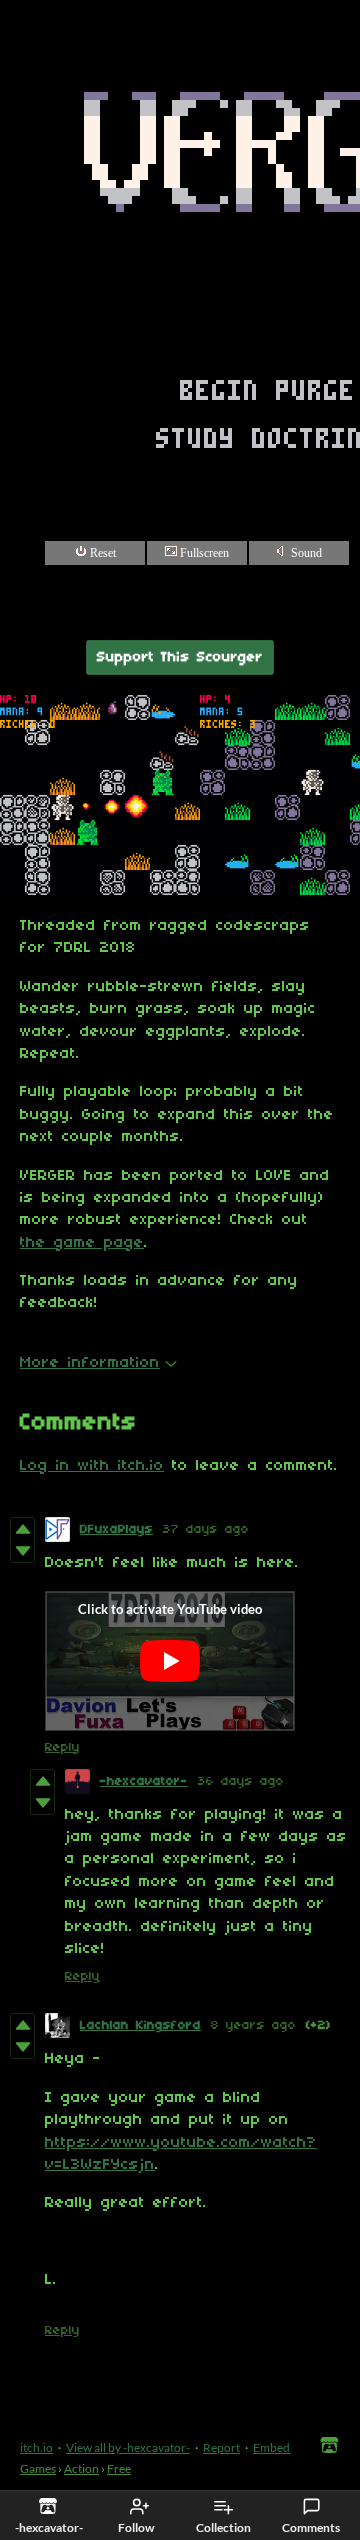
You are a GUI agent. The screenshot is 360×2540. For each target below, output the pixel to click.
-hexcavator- (144, 1781)
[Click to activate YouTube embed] (170, 1661)
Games (38, 2468)
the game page (82, 1243)
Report (221, 2447)
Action (81, 2468)
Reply (62, 1747)
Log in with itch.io (92, 1466)
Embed (271, 2447)
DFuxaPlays (116, 1529)
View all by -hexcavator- (128, 2447)
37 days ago (206, 1529)
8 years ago (253, 2025)
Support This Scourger (180, 657)
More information (90, 1363)
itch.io (36, 2447)
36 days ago (241, 1781)
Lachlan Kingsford (140, 2025)
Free (119, 2468)
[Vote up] (22, 1529)
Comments (311, 2527)
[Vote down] (22, 1551)
